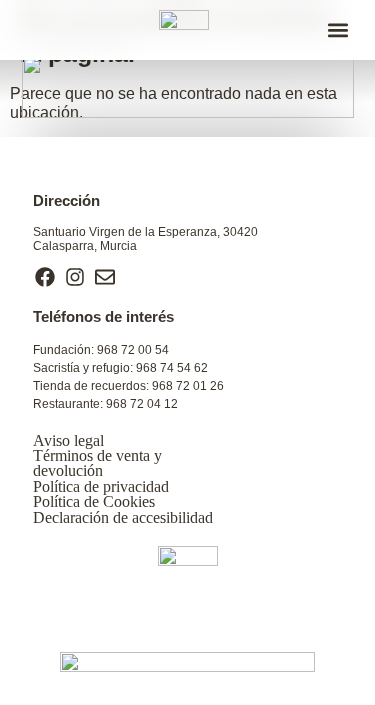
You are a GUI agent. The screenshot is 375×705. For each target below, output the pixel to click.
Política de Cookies (94, 501)
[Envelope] (105, 277)
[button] (337, 30)
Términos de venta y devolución (97, 463)
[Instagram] (75, 277)
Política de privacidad (101, 486)
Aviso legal (68, 440)
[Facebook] (45, 277)
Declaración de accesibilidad (123, 517)
